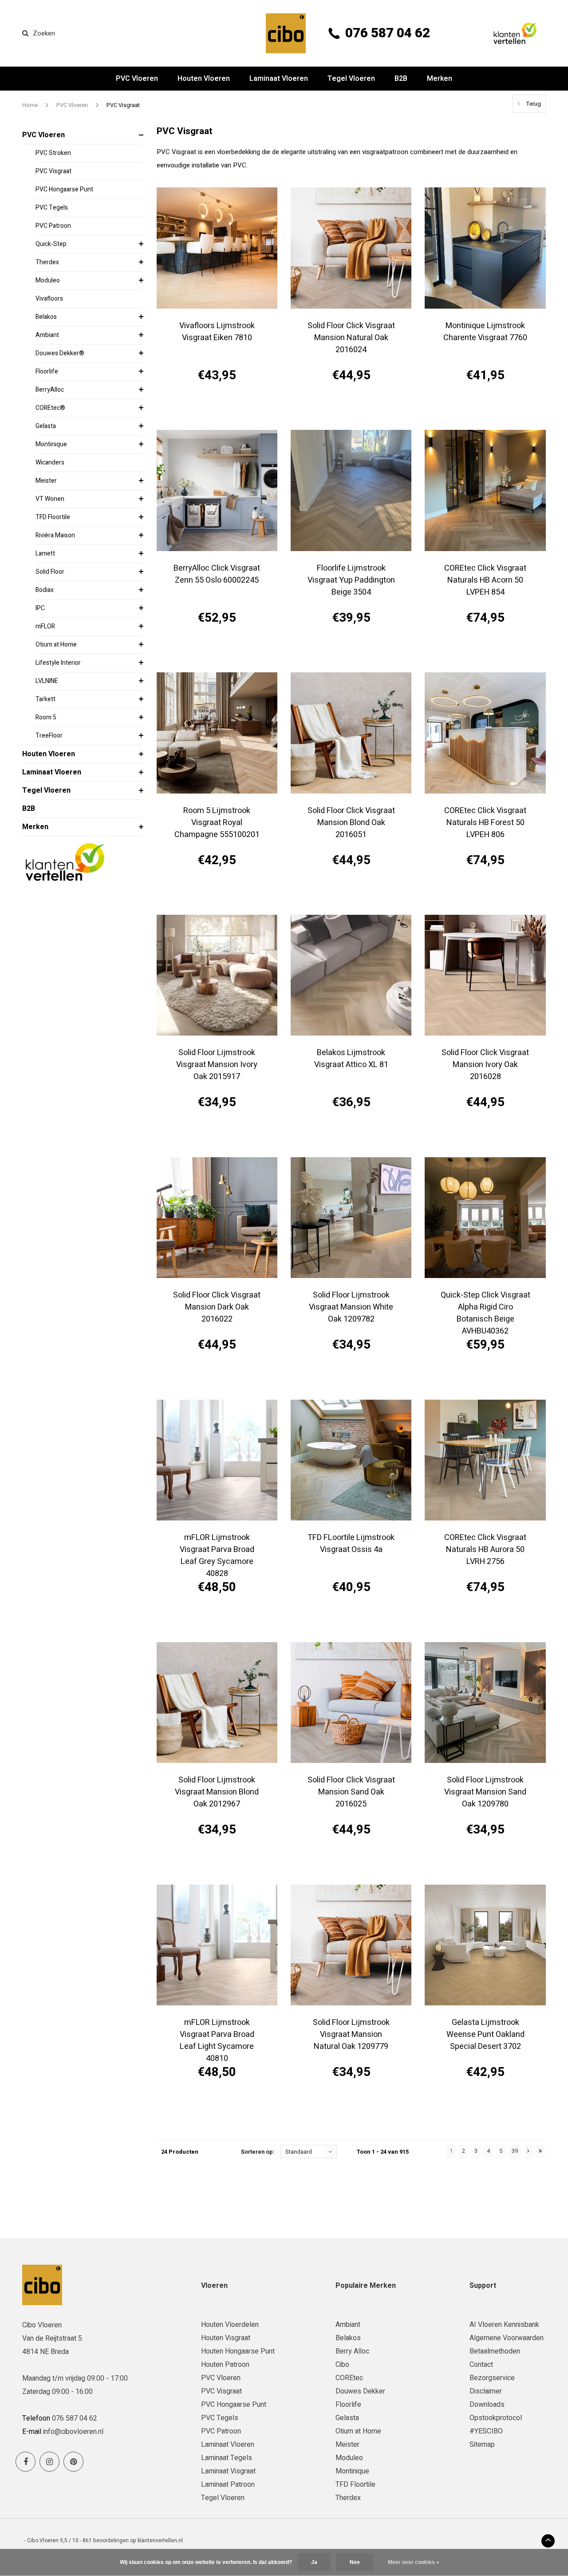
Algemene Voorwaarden (507, 2338)
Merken (440, 79)
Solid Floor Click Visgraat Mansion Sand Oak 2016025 (351, 1792)
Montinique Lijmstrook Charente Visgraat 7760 (485, 332)
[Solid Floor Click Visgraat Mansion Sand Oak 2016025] (351, 1703)
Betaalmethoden (495, 2351)
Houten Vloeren (204, 79)
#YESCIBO (486, 2431)
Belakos (46, 317)
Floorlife (47, 371)
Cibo (342, 2365)
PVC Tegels (52, 208)
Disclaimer (486, 2391)
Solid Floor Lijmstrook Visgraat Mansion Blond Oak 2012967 (217, 1792)
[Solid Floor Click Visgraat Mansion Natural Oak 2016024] (351, 248)
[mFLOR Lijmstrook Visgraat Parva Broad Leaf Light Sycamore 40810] (217, 1945)
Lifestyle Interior (58, 663)
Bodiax (45, 590)
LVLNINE (47, 681)
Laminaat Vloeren (279, 79)
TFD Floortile (53, 517)
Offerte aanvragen (217, 407)
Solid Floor (50, 572)
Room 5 (46, 717)
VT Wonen (50, 499)
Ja (314, 2562)
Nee (355, 2562)
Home (30, 105)
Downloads (487, 2405)
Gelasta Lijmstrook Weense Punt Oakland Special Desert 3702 (485, 2034)
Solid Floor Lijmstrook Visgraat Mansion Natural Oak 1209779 (351, 2034)
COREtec (349, 2378)
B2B (401, 79)
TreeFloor (49, 736)
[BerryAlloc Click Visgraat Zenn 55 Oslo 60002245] (217, 490)
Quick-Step (51, 244)
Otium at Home (56, 645)
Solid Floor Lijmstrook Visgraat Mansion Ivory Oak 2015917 (217, 1065)
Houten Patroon (225, 2365)
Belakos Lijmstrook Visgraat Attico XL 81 (351, 1059)
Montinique (51, 444)
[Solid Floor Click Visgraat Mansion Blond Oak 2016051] (351, 733)
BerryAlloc (50, 390)
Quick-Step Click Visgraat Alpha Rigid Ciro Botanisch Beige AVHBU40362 (485, 1311)
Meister (46, 481)
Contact (481, 2365)
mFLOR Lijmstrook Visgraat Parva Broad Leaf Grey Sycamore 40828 (217, 1554)
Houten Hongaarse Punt (238, 2351)
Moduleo (48, 280)
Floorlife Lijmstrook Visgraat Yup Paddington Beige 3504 (351, 580)
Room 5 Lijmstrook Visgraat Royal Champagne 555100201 (217, 823)
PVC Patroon (53, 226)
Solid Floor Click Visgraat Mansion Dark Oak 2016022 (217, 1307)
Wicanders (50, 462)
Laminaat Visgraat (228, 2471)
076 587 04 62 (388, 33)
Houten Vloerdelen (230, 2325)
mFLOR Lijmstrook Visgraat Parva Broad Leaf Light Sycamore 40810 (217, 2039)
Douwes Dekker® (60, 353)
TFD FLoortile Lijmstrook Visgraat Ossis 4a (351, 1544)
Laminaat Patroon (228, 2485)
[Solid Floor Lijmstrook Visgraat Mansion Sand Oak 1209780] (485, 1703)
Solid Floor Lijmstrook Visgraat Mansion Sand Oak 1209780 (485, 1792)
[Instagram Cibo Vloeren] (49, 2462)
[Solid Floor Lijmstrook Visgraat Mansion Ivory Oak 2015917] (217, 975)
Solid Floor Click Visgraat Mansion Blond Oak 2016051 (351, 823)
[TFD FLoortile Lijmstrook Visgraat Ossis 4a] (351, 1460)
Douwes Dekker (360, 2391)
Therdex (47, 262)
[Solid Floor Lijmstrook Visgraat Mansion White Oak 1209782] (351, 1218)
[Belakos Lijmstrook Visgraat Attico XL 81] (351, 975)
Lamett (45, 554)
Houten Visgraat (226, 2338)
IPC (40, 608)
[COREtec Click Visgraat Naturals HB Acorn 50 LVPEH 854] (485, 490)
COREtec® (50, 408)
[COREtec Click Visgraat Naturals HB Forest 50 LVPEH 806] (485, 733)
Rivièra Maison (55, 535)
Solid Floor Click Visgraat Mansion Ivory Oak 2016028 (485, 1065)
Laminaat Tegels (227, 2458)
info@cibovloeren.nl (73, 2432)
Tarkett (45, 699)
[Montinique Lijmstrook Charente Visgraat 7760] (485, 248)
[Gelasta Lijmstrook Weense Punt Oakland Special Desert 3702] (485, 1945)
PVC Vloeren (137, 79)
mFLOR (45, 626)
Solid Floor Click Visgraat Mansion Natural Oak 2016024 (351, 338)
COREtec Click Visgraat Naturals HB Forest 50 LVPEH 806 (485, 823)
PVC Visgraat (123, 105)
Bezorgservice (492, 2378)
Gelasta (46, 426)
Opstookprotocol (496, 2418)
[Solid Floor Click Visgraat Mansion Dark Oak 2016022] (217, 1218)
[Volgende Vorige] (528, 2151)
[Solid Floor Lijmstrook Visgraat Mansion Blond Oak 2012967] (217, 1703)
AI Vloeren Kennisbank (504, 2325)
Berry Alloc (352, 2351)
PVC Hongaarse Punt (64, 189)
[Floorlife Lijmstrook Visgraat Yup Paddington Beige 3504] (351, 490)
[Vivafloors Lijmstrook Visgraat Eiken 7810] (217, 248)
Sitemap (482, 2445)
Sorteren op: (258, 2152)
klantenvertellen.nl (160, 2540)
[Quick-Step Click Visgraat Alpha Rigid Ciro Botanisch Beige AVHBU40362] (485, 1218)
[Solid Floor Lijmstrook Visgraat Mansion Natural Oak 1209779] (351, 1945)
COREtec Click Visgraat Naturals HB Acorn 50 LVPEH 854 (485, 580)
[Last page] (540, 2151)
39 (515, 2151)
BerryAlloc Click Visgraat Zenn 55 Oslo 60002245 (217, 574)
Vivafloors (49, 299)
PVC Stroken (53, 153)
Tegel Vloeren (351, 79)
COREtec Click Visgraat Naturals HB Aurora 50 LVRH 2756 (485, 1550)
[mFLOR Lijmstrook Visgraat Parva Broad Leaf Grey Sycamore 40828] (217, 1460)
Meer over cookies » (414, 2562)
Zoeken (44, 33)
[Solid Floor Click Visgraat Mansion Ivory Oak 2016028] (485, 975)
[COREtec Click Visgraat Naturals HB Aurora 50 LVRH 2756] (485, 1460)
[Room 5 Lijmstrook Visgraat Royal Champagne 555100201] (217, 733)
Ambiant (47, 335)
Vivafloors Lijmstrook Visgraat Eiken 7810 (217, 332)
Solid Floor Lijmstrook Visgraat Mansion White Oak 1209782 (351, 1307)
